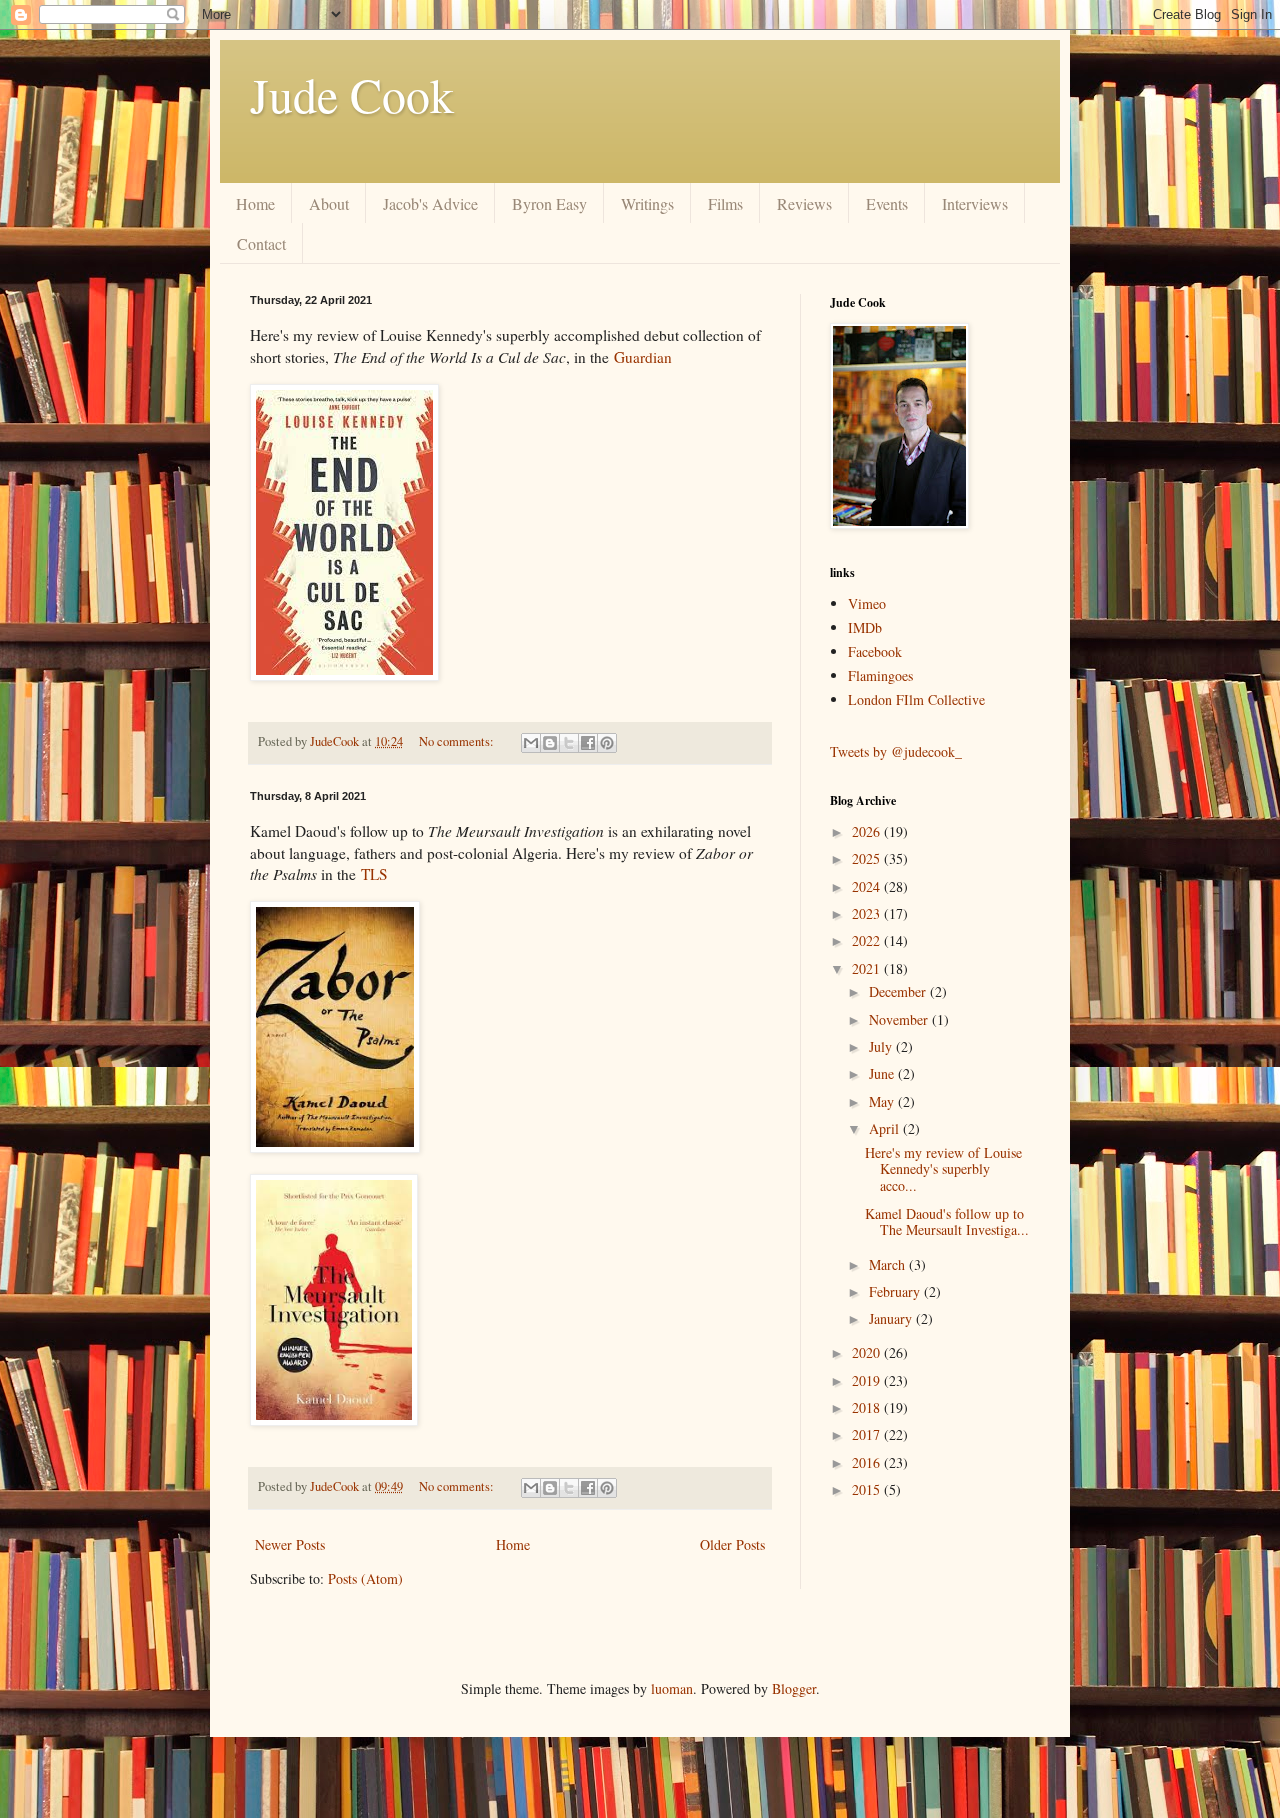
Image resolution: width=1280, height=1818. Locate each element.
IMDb (865, 627)
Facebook (875, 651)
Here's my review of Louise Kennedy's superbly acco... (943, 1169)
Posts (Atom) (365, 1578)
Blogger (794, 1688)
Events (887, 203)
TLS (374, 874)
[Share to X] (569, 743)
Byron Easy (549, 203)
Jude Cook (352, 94)
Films (725, 203)
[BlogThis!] (550, 743)
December (899, 991)
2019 (868, 1380)
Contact (261, 243)
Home (255, 203)
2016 (868, 1462)
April (886, 1128)
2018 (868, 1407)
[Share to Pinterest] (607, 743)
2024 (868, 886)
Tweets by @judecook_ (896, 751)
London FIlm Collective (916, 699)
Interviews (975, 203)
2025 (868, 858)
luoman (672, 1688)
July (882, 1046)
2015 (868, 1489)
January (892, 1318)
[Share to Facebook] (588, 743)
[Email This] (531, 743)
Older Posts (732, 1544)
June (883, 1073)
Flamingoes (880, 675)
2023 (868, 913)
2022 (868, 940)
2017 (868, 1434)
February (896, 1291)
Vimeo (867, 603)
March (889, 1264)
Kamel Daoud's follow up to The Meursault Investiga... (947, 1222)
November (900, 1019)
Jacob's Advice (430, 203)
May (883, 1101)
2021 (868, 968)
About (329, 203)
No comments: (458, 741)
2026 (868, 831)
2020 (868, 1352)
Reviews (804, 203)
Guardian (643, 357)
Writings (647, 203)
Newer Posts (290, 1544)
